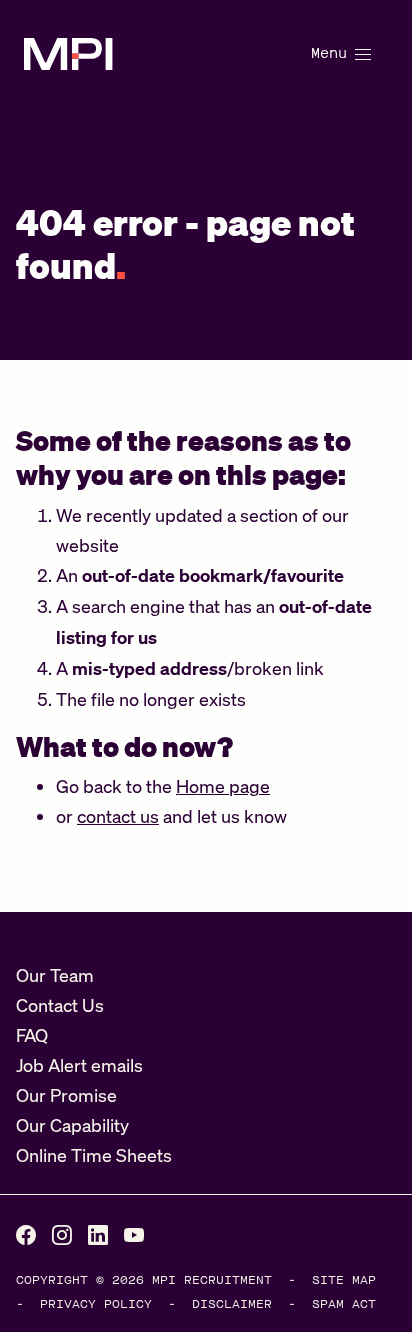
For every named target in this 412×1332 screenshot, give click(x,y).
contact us (118, 816)
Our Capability (72, 1125)
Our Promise (66, 1095)
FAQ (32, 1035)
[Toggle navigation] (339, 54)
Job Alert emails (79, 1065)
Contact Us (60, 1005)
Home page (223, 786)
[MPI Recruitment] (68, 54)
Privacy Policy (96, 1304)
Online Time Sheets (94, 1155)
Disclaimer (232, 1304)
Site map (344, 1280)
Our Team (55, 975)
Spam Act (344, 1304)
